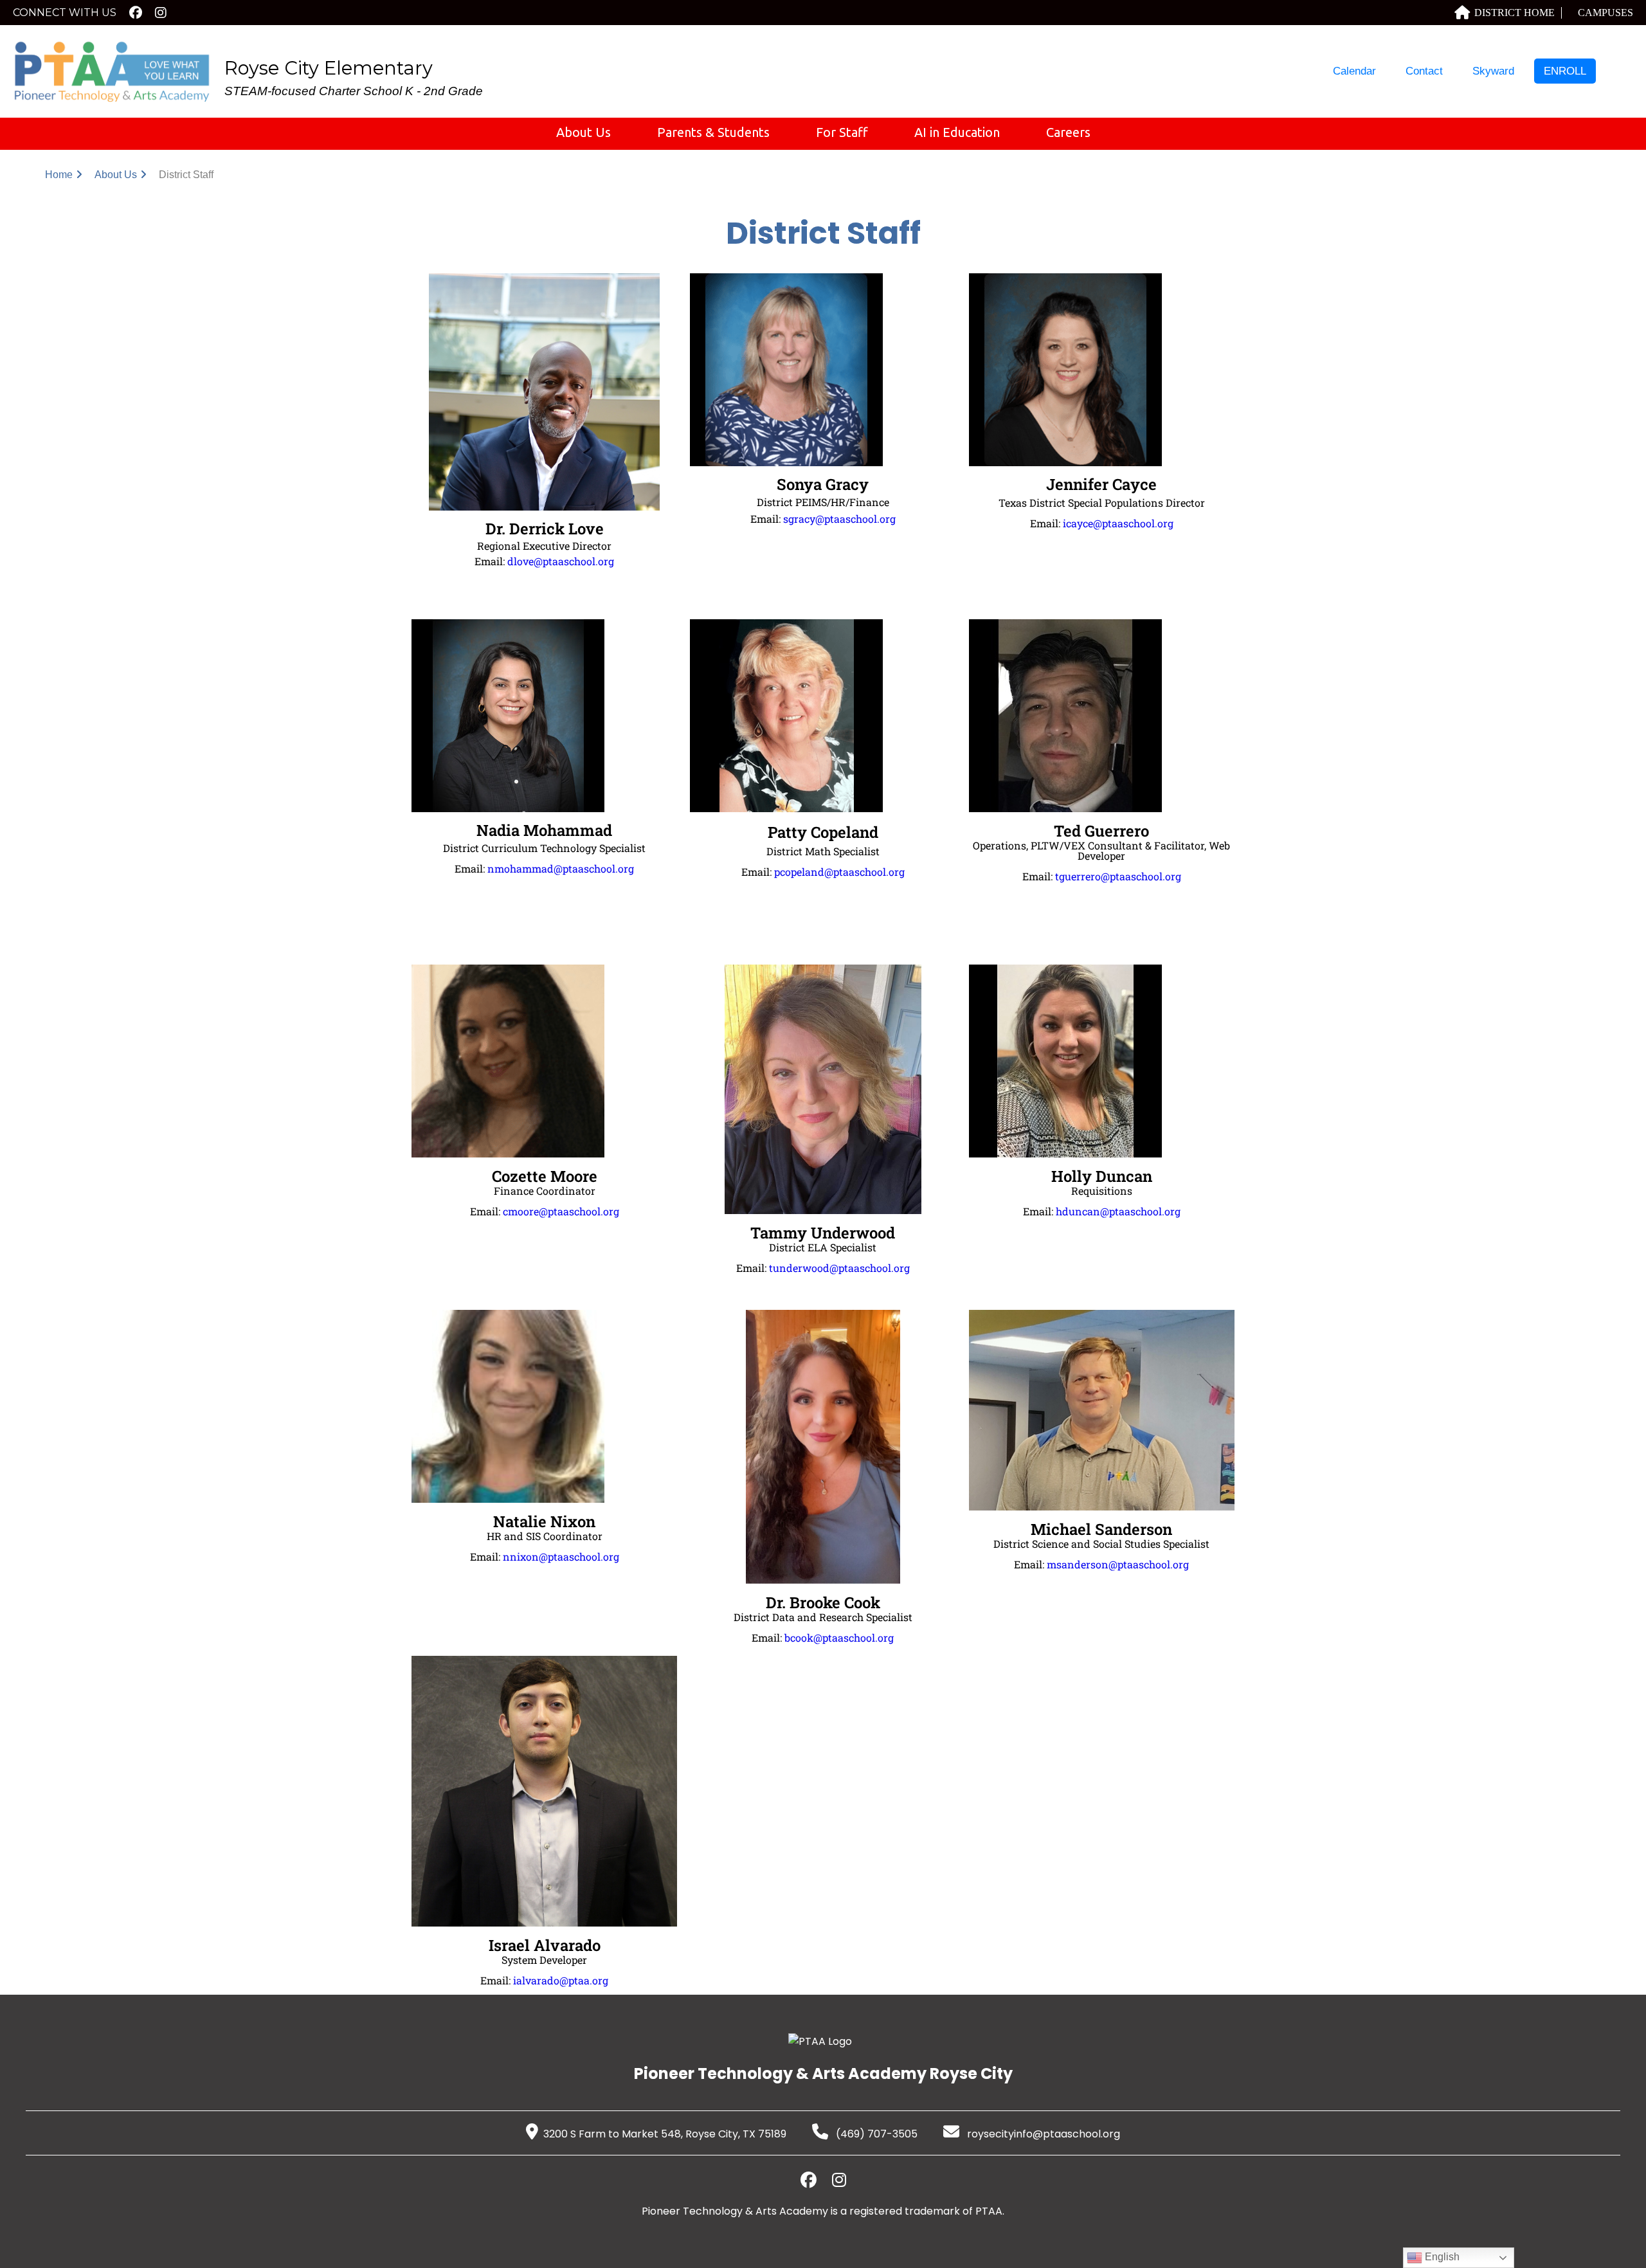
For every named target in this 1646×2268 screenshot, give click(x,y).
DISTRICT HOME (1515, 13)
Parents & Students (713, 132)
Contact (1424, 71)
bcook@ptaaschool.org (839, 1637)
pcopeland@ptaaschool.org (839, 872)
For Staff (842, 132)
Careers (1068, 132)
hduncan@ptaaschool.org (1118, 1211)
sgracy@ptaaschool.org (839, 519)
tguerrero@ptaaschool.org (1118, 876)
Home (59, 175)
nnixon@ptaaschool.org (561, 1556)
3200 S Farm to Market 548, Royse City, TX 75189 (665, 2134)
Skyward (1493, 71)
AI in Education (957, 132)
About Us (583, 132)
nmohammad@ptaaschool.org (561, 868)
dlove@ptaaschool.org (561, 561)
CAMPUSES (1605, 13)
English (1441, 2257)
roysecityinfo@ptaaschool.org (1042, 2134)
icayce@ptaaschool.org (1118, 523)
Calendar (1354, 71)
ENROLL (1565, 71)
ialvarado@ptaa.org (561, 1980)
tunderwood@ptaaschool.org (839, 1268)
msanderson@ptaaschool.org (1118, 1564)
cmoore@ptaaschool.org (561, 1211)
